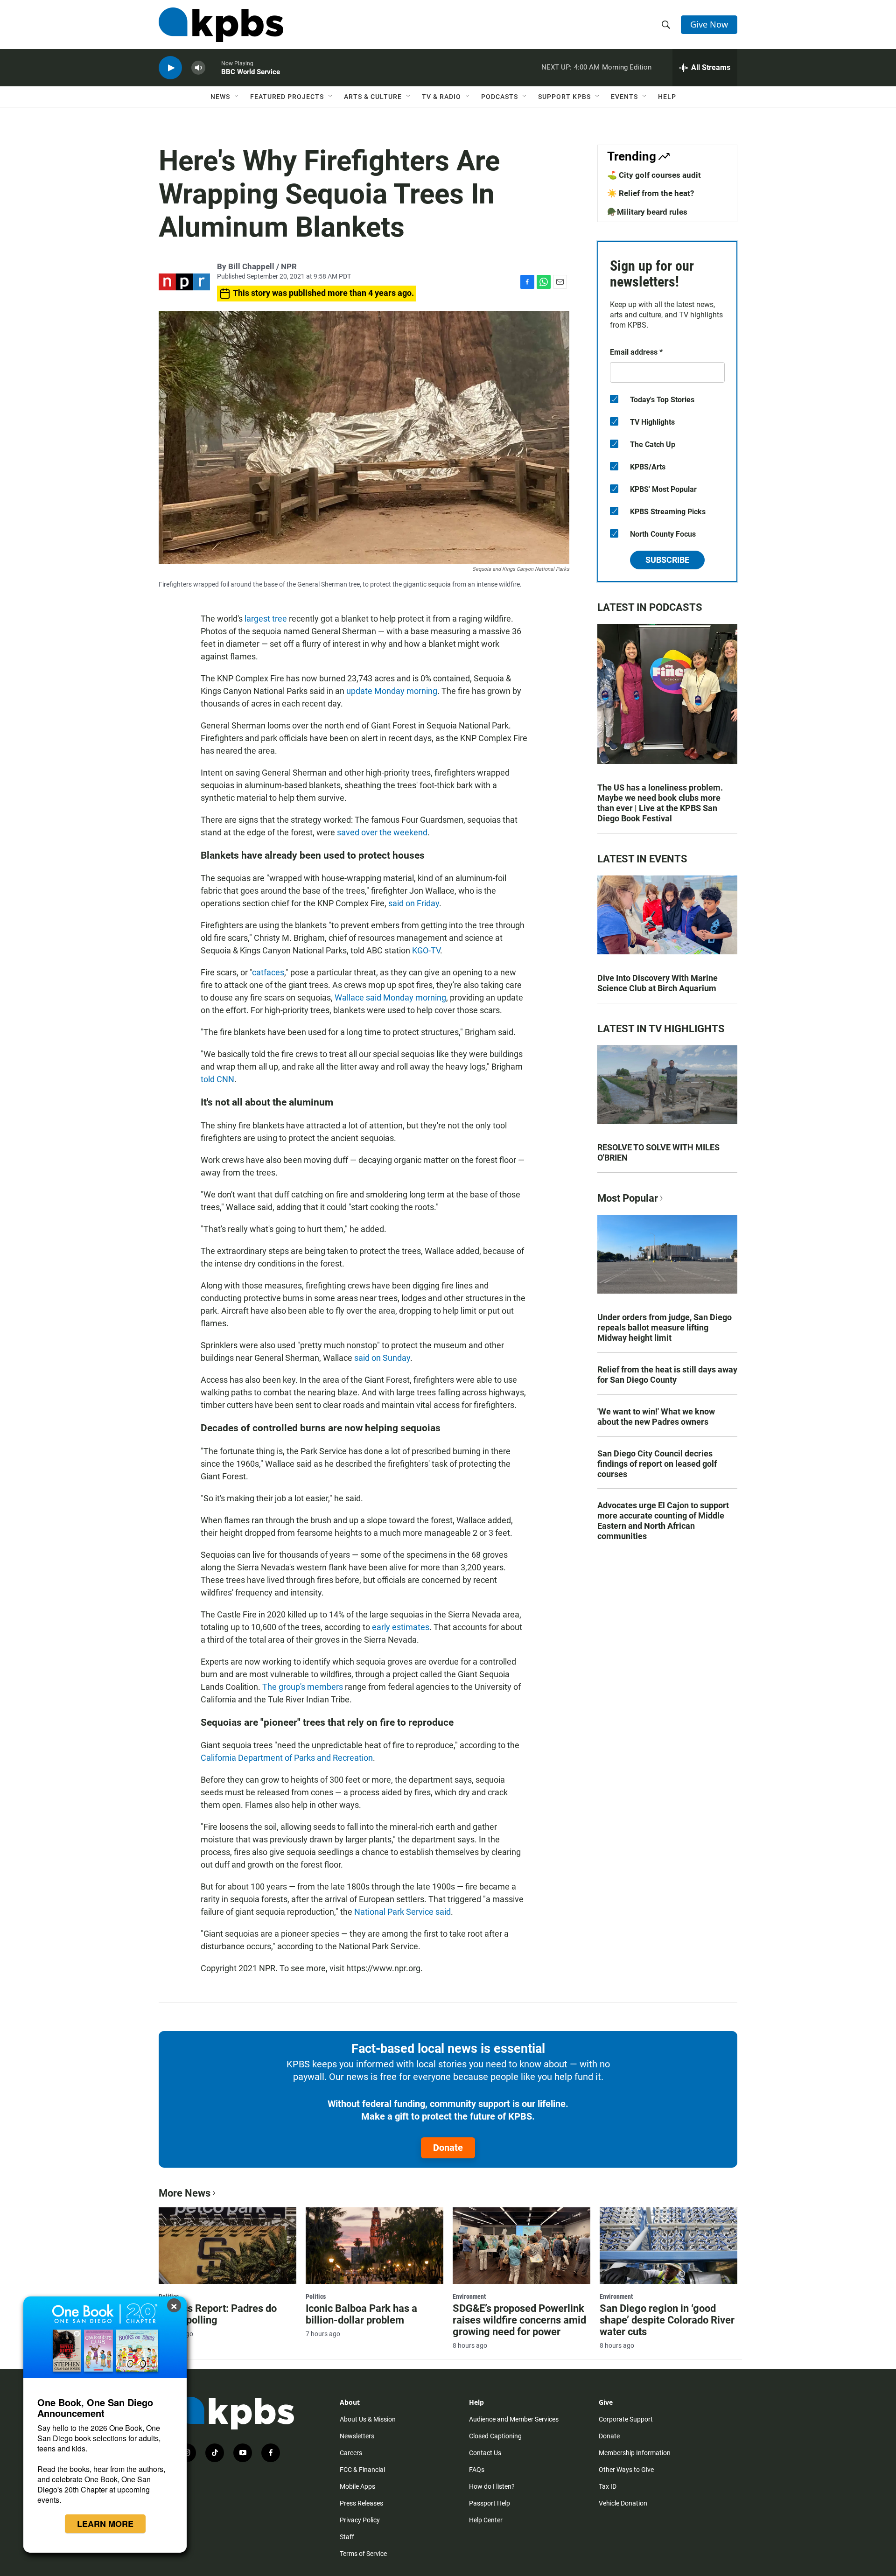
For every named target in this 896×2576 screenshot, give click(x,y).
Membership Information (635, 2453)
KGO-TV (426, 950)
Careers (351, 2453)
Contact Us (485, 2453)
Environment (469, 2296)
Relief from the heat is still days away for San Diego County (667, 1375)
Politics (316, 2296)
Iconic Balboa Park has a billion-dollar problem (361, 2314)
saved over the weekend (382, 832)
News (220, 97)
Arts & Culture (373, 97)
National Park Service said (402, 1912)
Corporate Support (626, 2419)
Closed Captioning (495, 2436)
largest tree (266, 619)
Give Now (709, 24)
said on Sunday (382, 1358)
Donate (448, 2148)
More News (185, 2193)
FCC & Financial (362, 2470)
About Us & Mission (368, 2419)
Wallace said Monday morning (390, 997)
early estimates (401, 1627)
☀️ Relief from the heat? (651, 193)
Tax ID (608, 2486)
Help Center (486, 2520)
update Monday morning (392, 691)
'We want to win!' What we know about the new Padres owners (656, 1417)
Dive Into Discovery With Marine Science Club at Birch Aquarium (658, 983)
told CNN (217, 1079)
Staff (347, 2537)
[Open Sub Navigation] (237, 97)
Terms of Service (363, 2554)
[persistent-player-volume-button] (198, 68)
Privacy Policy (360, 2520)
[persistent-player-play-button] (170, 68)
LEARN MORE (105, 2524)
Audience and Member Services (514, 2419)
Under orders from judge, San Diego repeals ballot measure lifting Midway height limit (665, 1327)
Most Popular (628, 1198)
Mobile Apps (357, 2486)
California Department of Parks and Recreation (287, 1758)
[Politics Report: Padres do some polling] (227, 2246)
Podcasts (500, 97)
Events (624, 97)
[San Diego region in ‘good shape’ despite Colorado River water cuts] (668, 2246)
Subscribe (667, 560)
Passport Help (490, 2503)
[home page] (221, 25)
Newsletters (357, 2436)
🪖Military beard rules (647, 212)
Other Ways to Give (626, 2470)
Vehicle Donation (623, 2503)
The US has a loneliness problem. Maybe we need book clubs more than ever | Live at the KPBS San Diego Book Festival (660, 803)
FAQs (477, 2470)
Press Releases (361, 2503)
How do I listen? (492, 2486)
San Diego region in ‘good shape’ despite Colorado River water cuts (667, 2320)
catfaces (268, 972)
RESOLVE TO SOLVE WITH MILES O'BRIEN (658, 1152)
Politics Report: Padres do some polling (218, 2314)
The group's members (303, 1687)
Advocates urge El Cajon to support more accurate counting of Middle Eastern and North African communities (663, 1521)
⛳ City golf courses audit (654, 175)
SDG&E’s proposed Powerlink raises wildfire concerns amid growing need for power (519, 2320)
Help (667, 97)
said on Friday (413, 903)
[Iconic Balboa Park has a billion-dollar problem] (374, 2246)
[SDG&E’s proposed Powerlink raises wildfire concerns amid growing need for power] (521, 2246)
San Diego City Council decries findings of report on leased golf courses (657, 1464)
